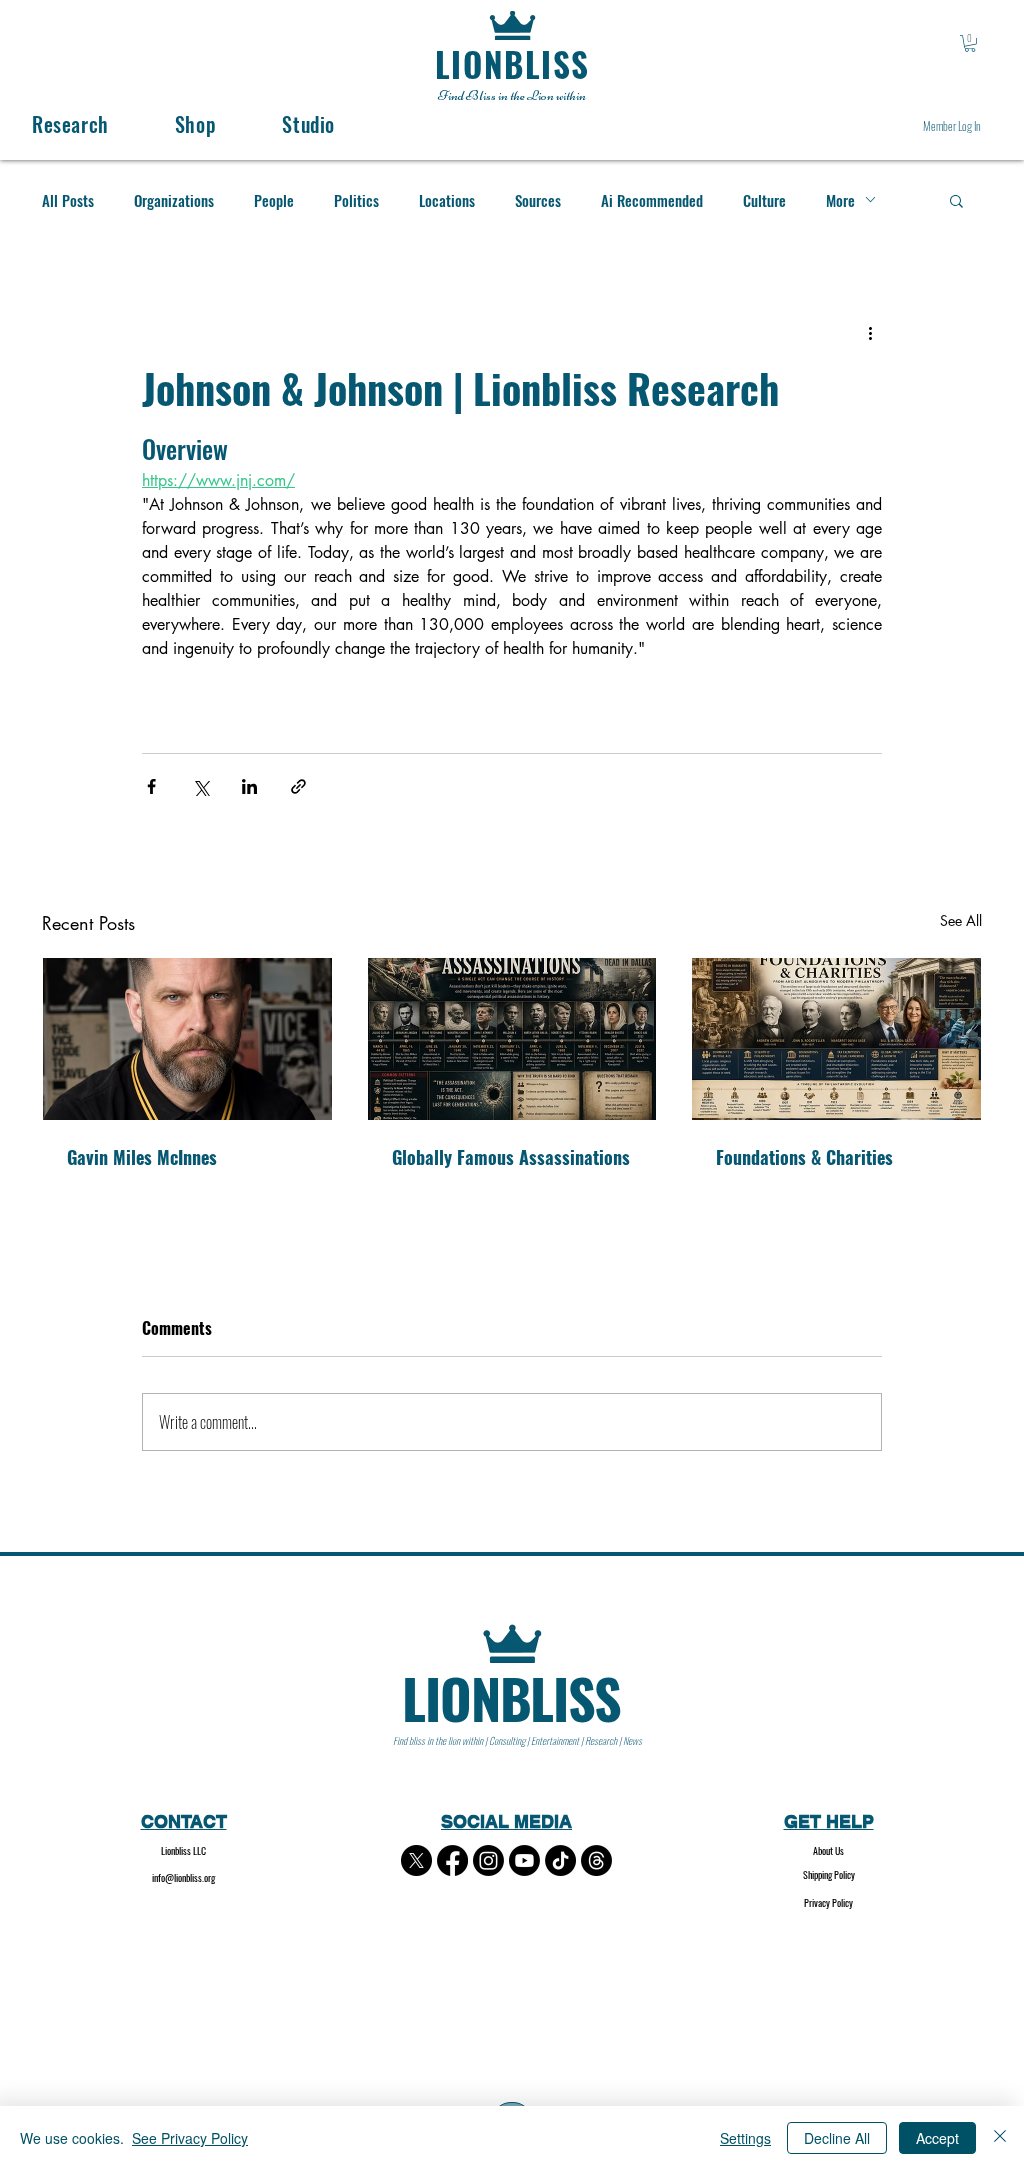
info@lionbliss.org (183, 1877)
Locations (447, 200)
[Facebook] (452, 1860)
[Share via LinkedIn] (249, 786)
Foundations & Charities (804, 1157)
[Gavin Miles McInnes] (187, 1039)
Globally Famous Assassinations (511, 1157)
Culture (764, 200)
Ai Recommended (652, 200)
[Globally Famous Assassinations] (512, 1039)
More (840, 200)
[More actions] (870, 333)
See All (961, 920)
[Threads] (596, 1860)
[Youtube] (524, 1860)
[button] (970, 43)
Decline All (837, 2138)
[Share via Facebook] (151, 786)
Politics (356, 200)
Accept (937, 2138)
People (274, 200)
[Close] (1000, 2138)
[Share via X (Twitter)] (200, 786)
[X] (416, 1860)
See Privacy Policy (190, 2138)
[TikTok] (560, 1860)
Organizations (174, 200)
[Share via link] (298, 786)
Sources (538, 200)
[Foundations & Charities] (836, 1039)
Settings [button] (745, 2138)
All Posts (68, 200)
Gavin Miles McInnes (142, 1157)
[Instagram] (488, 1860)
